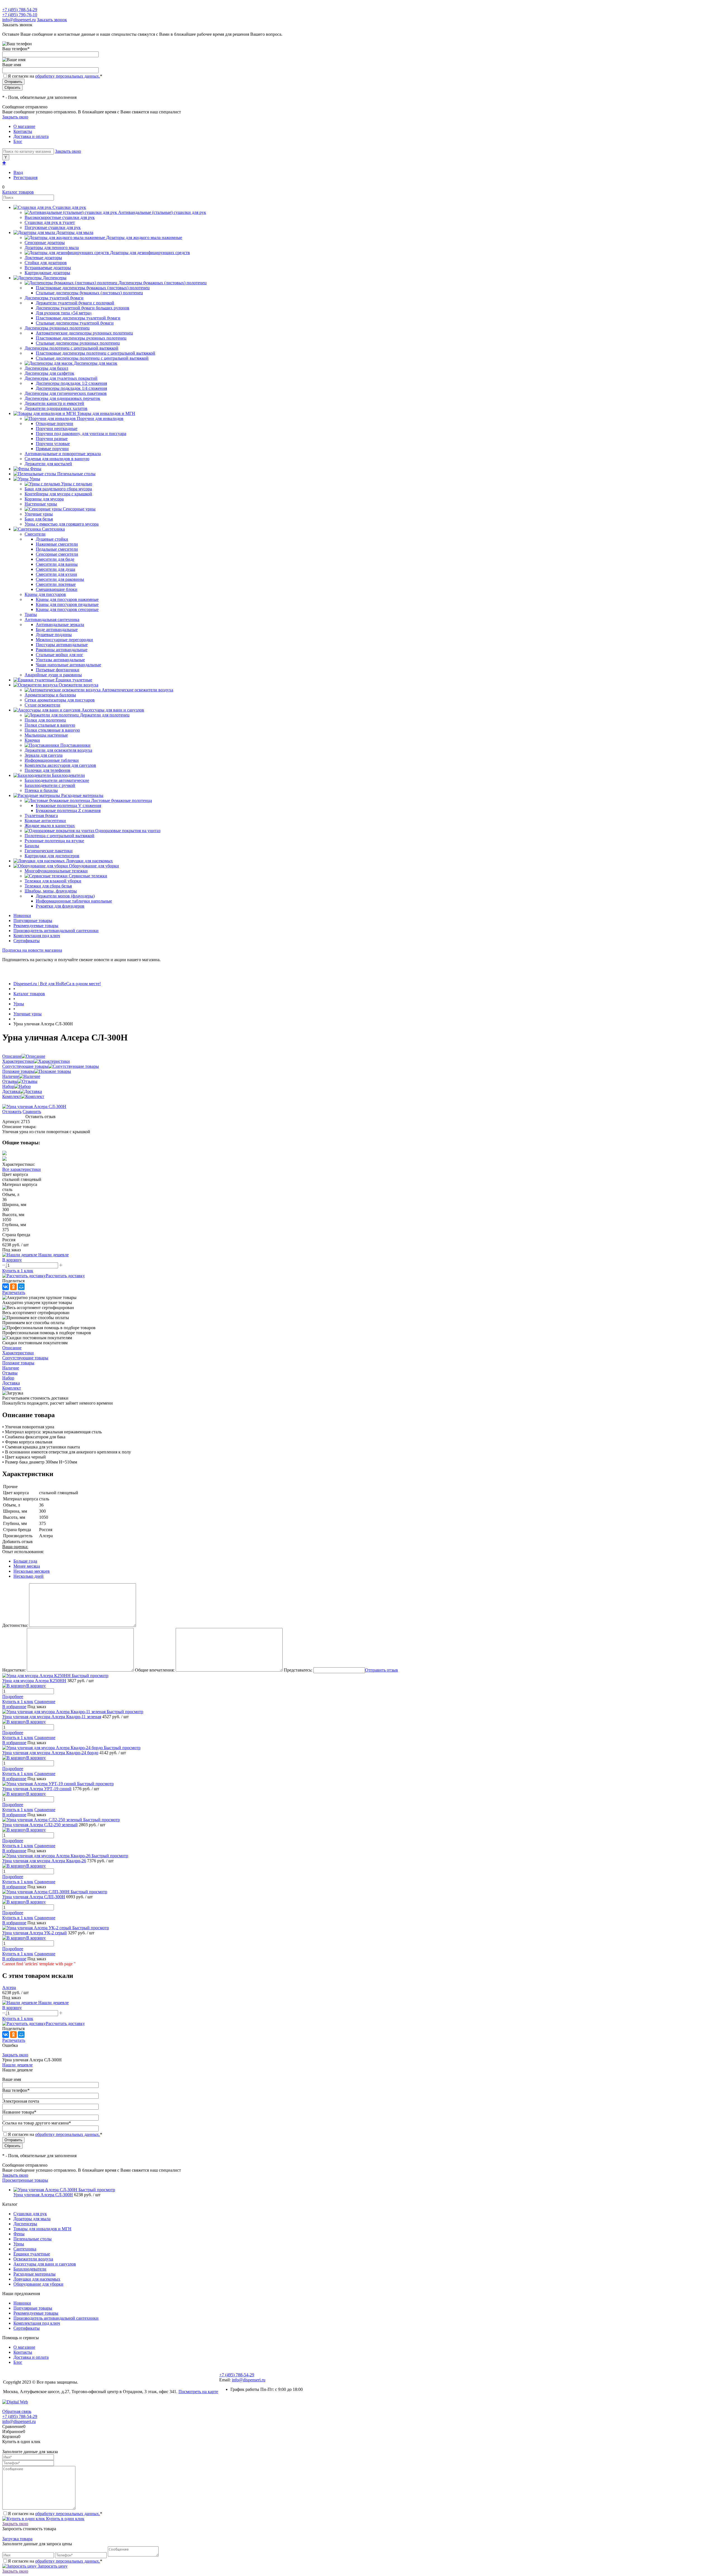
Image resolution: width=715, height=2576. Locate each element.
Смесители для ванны (57, 564)
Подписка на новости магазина (32, 950)
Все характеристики (22, 1169)
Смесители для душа (55, 569)
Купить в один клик (65, 2519)
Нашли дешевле (17, 2065)
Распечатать (14, 1292)
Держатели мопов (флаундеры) (65, 896)
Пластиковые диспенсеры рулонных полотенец (81, 338)
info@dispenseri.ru (19, 20)
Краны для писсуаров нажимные (67, 599)
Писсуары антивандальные (62, 645)
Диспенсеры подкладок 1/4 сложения (71, 388)
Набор (8, 1086)
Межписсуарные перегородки (64, 640)
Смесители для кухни (56, 574)
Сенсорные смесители (57, 554)
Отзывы (10, 1081)
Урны (19, 2244)
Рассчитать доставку (65, 1276)
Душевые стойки (52, 539)
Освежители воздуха (33, 2259)
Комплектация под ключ (37, 936)
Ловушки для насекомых (37, 2279)
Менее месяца (27, 1566)
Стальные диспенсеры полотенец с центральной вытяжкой (92, 358)
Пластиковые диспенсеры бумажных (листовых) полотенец (93, 288)
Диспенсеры (25, 2224)
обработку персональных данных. (68, 76)
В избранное (14, 1707)
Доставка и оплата (31, 136)
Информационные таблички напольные (74, 901)
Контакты (23, 131)
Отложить (12, 1112)
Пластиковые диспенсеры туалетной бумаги (78, 318)
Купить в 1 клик (18, 1271)
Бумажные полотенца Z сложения (68, 810)
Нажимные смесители (57, 544)
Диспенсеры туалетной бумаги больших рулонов (83, 308)
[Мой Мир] (21, 1287)
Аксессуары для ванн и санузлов (45, 2264)
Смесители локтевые (56, 584)
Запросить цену (52, 2566)
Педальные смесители (57, 549)
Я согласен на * (55, 2514)
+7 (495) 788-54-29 (20, 10)
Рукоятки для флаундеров (60, 906)
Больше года (25, 1561)
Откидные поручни (54, 423)
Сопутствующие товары (25, 1066)
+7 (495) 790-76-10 (20, 15)
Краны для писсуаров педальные (67, 604)
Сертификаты (27, 941)
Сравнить (32, 1112)
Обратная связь (17, 2411)
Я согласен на (55, 76)
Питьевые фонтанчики (58, 670)
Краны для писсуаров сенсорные (67, 609)
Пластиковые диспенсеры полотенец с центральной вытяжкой (96, 353)
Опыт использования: (23, 1552)
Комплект (12, 1096)
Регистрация (25, 177)
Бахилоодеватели (30, 2269)
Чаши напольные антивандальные (68, 665)
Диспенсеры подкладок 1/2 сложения (71, 383)
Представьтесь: (298, 1670)
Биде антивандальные (57, 630)
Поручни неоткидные (57, 428)
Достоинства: (15, 1625)
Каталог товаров (18, 192)
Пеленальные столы (33, 2239)
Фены (19, 2234)
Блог (18, 141)
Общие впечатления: (155, 1670)
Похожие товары (18, 1071)
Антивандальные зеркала (60, 625)
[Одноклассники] (13, 1287)
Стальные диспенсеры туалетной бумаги (75, 323)
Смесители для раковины (60, 579)
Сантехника (25, 2249)
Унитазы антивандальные (60, 660)
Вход (18, 172)
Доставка (11, 1091)
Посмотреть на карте (198, 2392)
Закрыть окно (15, 117)
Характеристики (18, 1061)
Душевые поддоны (54, 635)
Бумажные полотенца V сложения (68, 805)
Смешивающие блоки (57, 589)
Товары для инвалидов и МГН (42, 2229)
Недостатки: (14, 1670)
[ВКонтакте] (6, 1287)
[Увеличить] (34, 1106)
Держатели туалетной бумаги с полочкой (75, 303)
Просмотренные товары (25, 2180)
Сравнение (45, 1702)
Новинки (22, 915)
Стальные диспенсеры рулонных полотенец (78, 343)
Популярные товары (33, 921)
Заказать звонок (52, 20)
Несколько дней (28, 1576)
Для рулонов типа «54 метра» (64, 313)
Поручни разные (52, 439)
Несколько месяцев (32, 1571)
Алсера (9, 1987)
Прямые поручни (52, 449)
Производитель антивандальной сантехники (56, 931)
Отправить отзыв (382, 1670)
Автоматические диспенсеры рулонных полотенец (84, 333)
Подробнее (13, 1697)
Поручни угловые (53, 444)
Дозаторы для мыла (32, 2219)
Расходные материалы (34, 2274)
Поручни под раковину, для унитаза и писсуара (81, 434)
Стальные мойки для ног (59, 655)
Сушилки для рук (30, 2214)
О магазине (24, 126)
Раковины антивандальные (62, 650)
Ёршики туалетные (32, 2254)
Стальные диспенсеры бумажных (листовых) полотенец (89, 293)
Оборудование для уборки (38, 2284)
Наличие (11, 1076)
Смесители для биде (55, 559)
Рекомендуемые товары (36, 926)
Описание (12, 1056)
